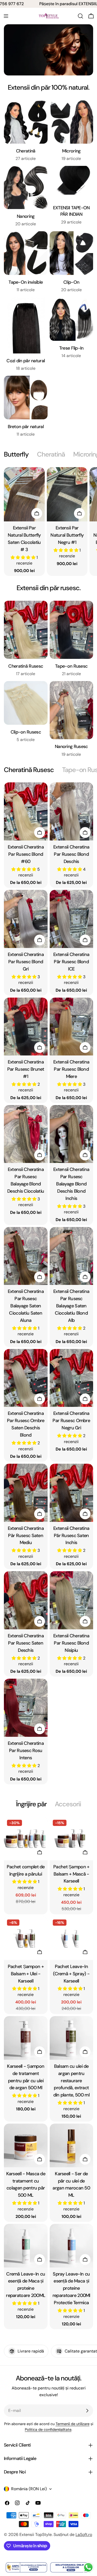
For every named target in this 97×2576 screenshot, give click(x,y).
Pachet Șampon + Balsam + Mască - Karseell (71, 1874)
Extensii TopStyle (36, 2535)
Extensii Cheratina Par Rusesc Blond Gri (26, 962)
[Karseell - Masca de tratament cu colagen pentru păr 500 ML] (26, 2145)
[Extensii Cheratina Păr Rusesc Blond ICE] (72, 919)
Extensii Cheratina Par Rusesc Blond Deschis (71, 854)
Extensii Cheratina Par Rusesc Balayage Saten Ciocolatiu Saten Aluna (26, 1306)
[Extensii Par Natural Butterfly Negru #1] (67, 494)
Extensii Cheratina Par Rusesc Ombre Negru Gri (71, 1421)
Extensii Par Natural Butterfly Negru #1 (67, 535)
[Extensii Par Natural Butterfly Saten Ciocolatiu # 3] (24, 494)
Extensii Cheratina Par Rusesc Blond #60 (26, 854)
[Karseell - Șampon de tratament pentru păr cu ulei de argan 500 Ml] (26, 2038)
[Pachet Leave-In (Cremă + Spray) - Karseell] (72, 1938)
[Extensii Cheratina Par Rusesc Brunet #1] (26, 1027)
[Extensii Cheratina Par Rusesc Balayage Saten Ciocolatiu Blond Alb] (72, 1256)
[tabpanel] (48, 522)
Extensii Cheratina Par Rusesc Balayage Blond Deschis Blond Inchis (71, 1184)
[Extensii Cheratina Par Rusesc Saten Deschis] (26, 1600)
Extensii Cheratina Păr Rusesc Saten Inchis (71, 1536)
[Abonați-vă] (87, 2411)
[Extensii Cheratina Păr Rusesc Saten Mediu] (26, 1493)
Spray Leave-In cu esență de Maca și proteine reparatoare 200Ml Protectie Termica (71, 2288)
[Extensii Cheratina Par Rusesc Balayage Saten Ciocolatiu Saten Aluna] (26, 1256)
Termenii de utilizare (73, 2424)
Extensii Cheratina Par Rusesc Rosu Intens (26, 1750)
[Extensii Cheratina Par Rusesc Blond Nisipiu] (72, 1600)
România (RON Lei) (29, 2489)
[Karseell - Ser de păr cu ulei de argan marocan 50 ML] (72, 2145)
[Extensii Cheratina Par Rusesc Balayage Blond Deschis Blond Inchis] (72, 1134)
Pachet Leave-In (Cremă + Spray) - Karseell (71, 1974)
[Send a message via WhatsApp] (88, 2567)
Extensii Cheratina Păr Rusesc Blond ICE (71, 962)
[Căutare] (80, 16)
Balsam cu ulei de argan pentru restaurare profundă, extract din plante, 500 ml (71, 2081)
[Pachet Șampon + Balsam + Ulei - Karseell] (26, 1938)
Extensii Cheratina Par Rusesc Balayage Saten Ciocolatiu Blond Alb (71, 1306)
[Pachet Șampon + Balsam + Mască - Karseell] (72, 1838)
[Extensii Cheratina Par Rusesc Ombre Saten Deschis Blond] (26, 1378)
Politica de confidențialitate (48, 2430)
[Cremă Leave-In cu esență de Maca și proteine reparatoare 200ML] (26, 2246)
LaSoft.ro (84, 2535)
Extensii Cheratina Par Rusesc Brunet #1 (26, 1069)
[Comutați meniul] (6, 16)
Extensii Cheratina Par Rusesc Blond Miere (71, 1069)
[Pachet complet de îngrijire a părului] (26, 1838)
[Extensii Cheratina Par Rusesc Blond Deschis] (72, 811)
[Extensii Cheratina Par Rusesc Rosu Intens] (26, 1708)
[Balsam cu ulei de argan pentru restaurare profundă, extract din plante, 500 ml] (72, 2038)
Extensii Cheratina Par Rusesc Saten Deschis (26, 1643)
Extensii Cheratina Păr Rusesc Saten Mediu (26, 1536)
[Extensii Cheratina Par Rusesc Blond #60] (26, 811)
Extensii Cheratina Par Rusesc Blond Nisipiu (71, 1643)
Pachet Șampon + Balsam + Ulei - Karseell (26, 1974)
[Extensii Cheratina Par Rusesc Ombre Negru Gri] (72, 1378)
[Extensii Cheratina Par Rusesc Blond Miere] (72, 1027)
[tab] (16, 454)
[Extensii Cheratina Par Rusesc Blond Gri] (26, 919)
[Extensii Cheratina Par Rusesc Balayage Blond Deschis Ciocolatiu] (26, 1134)
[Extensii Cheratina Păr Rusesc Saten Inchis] (72, 1493)
